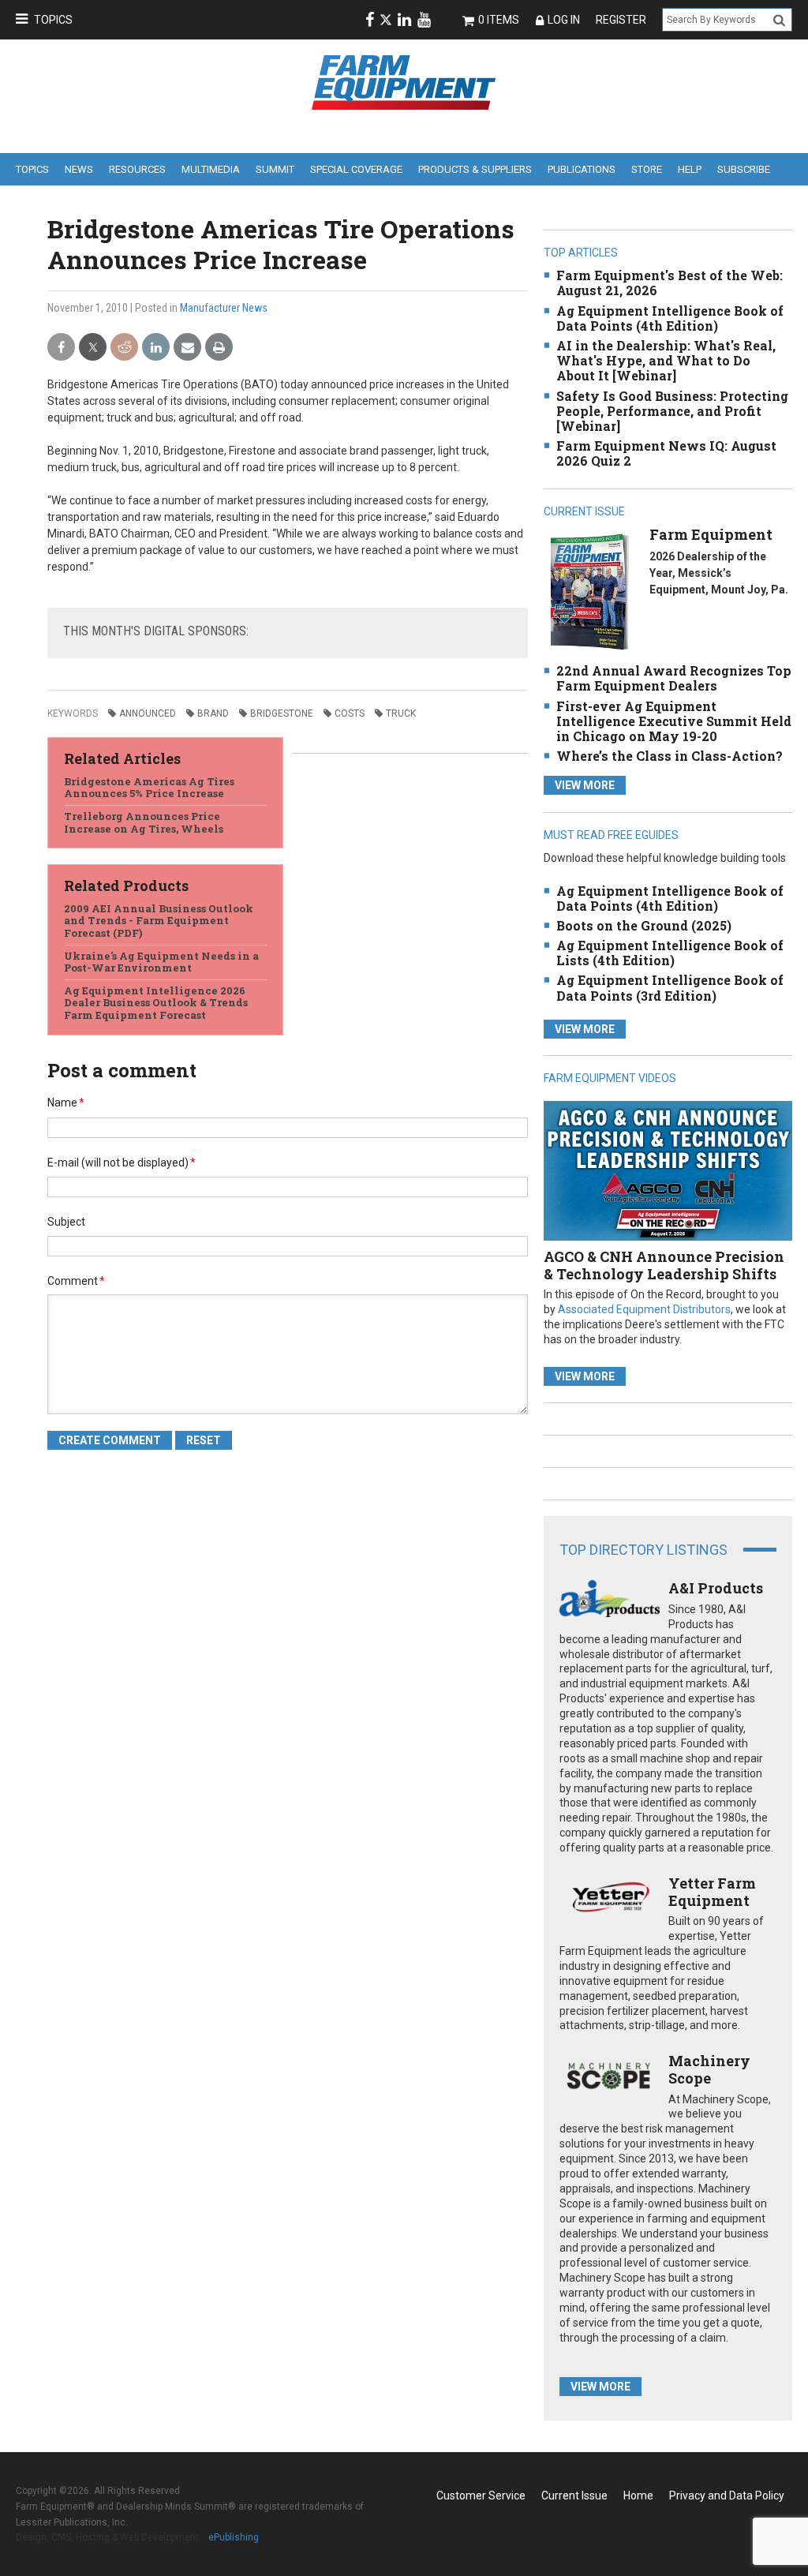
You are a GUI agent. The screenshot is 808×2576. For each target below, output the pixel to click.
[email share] (187, 348)
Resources (137, 169)
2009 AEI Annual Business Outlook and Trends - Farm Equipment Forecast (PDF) (159, 921)
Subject (66, 1222)
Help (690, 169)
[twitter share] (93, 348)
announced (148, 713)
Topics (53, 20)
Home (638, 2495)
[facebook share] (61, 348)
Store (647, 169)
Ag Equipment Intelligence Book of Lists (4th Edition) (670, 953)
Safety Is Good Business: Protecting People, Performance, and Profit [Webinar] (672, 411)
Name (66, 1103)
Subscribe (744, 169)
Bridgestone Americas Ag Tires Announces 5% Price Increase (149, 788)
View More (585, 785)
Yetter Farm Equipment (712, 1892)
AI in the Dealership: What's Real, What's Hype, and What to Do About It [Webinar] (666, 360)
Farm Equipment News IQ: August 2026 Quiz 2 (666, 453)
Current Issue (574, 2495)
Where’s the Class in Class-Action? (670, 756)
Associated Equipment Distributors (644, 1309)
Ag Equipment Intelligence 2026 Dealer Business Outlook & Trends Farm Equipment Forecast (156, 1003)
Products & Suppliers (475, 169)
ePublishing (234, 2537)
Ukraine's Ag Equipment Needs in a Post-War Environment (161, 962)
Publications (582, 169)
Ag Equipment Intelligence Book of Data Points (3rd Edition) (670, 987)
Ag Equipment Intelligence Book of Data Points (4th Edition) (670, 318)
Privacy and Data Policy (727, 2495)
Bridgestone (282, 713)
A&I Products (716, 1588)
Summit (275, 169)
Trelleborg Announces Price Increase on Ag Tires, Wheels (144, 822)
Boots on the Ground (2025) (644, 925)
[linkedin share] (156, 348)
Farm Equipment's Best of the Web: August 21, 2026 (670, 283)
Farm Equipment (711, 534)
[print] (219, 348)
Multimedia (211, 169)
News (79, 169)
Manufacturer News (224, 308)
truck (401, 713)
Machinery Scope (709, 2069)
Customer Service (481, 2495)
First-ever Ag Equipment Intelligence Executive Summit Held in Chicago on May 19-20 (674, 721)
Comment (76, 1281)
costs (350, 713)
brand (213, 713)
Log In (564, 20)
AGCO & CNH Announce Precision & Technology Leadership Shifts (664, 1265)
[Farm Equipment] (589, 592)
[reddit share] (124, 348)
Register (621, 20)
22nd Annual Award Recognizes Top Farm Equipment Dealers (674, 678)
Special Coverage (356, 169)
